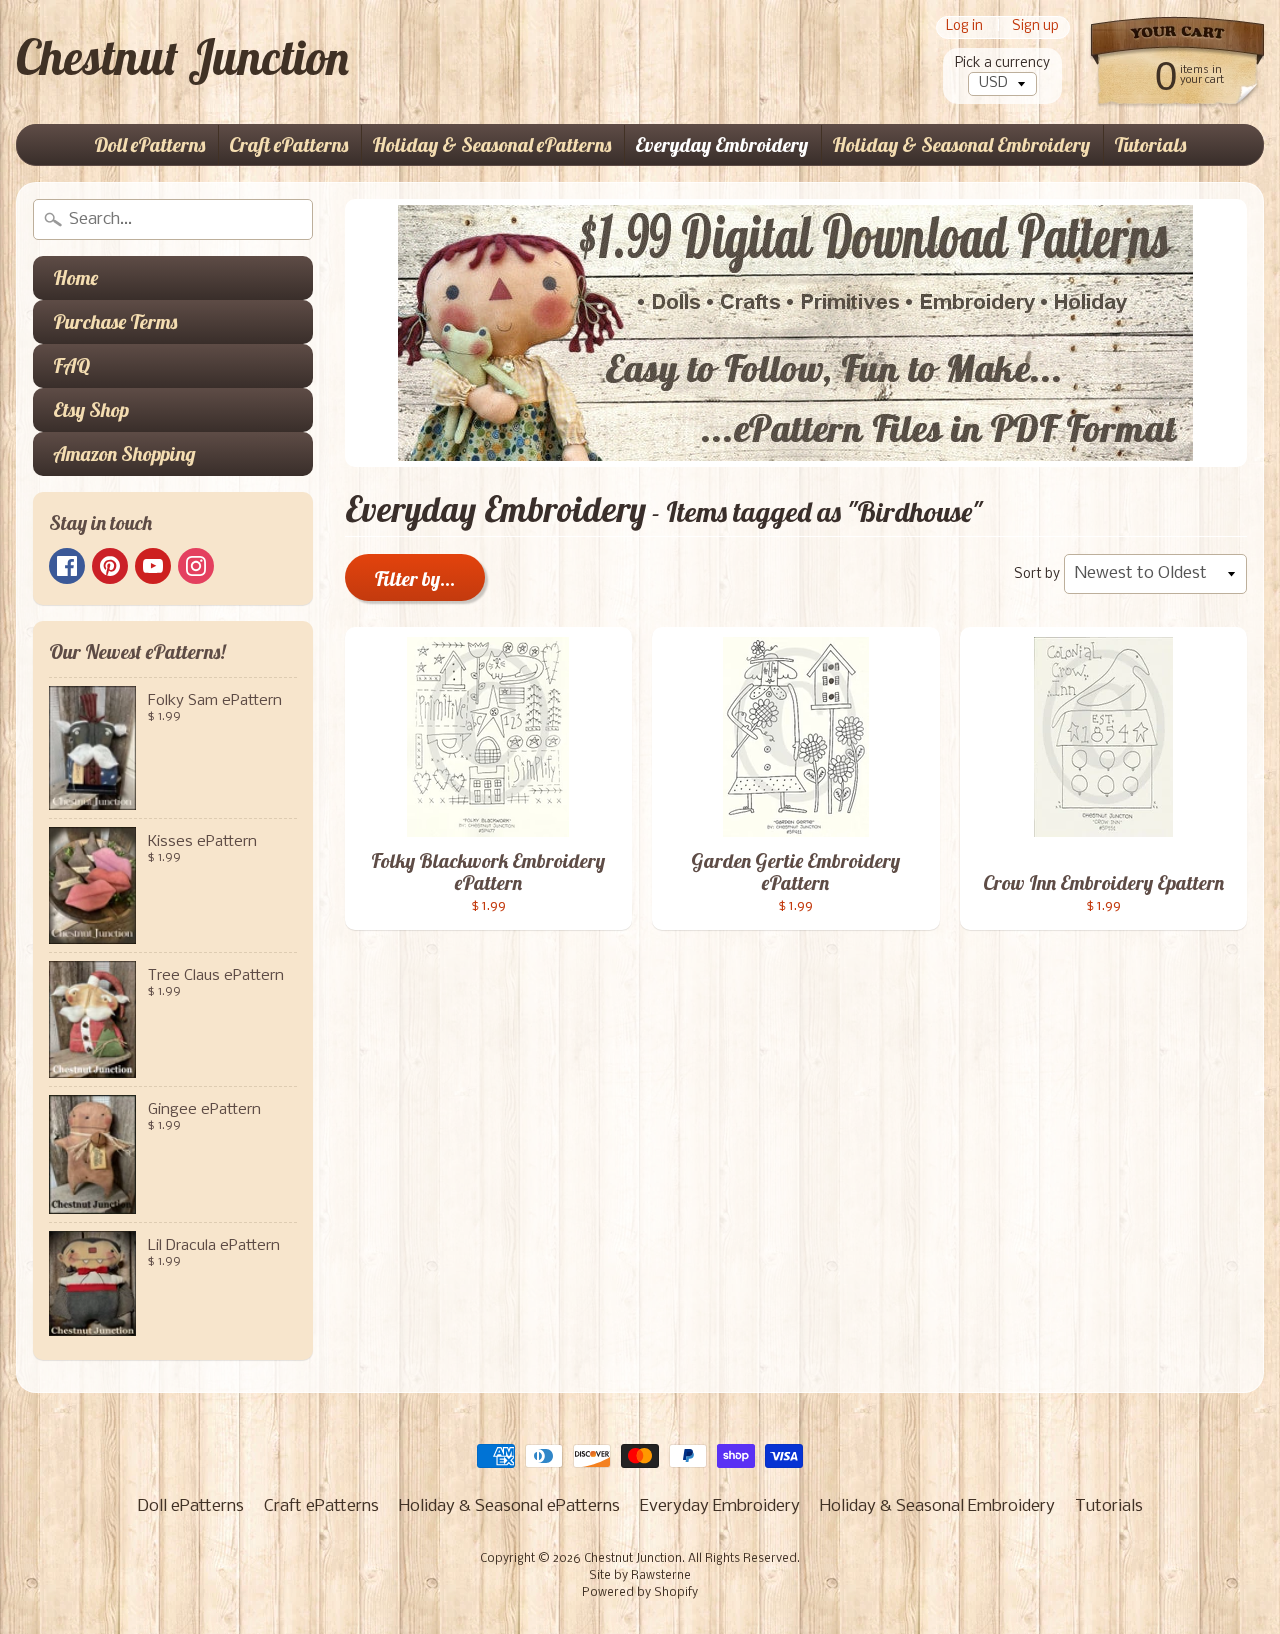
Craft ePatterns (288, 144)
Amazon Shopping (124, 453)
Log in (964, 27)
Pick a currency (1002, 63)
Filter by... (415, 578)
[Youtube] (153, 566)
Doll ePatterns (149, 144)
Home (75, 277)
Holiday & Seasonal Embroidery (961, 144)
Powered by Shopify (640, 1593)
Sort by (1037, 574)
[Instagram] (196, 566)
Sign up (1035, 27)
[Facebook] (67, 566)
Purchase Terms (115, 321)
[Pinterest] (110, 566)
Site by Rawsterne (640, 1576)
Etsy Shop (91, 409)
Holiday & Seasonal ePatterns (491, 144)
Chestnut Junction (182, 57)
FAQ (71, 365)
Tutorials (1150, 144)
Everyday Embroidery (721, 144)
